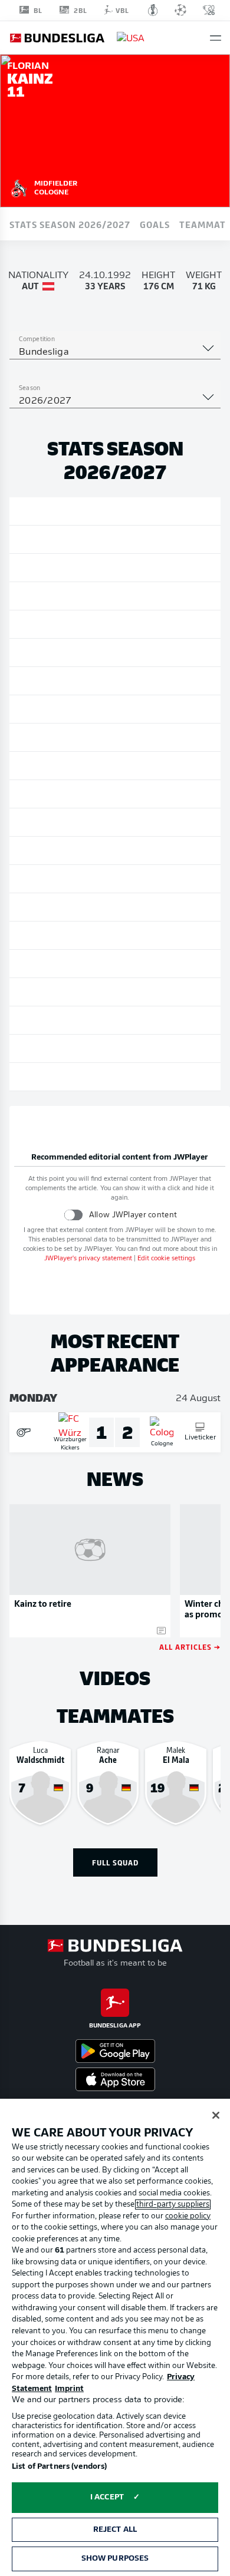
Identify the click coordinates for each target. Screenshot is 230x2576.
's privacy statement (88, 1259)
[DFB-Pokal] (153, 10)
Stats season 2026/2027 (70, 224)
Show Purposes (115, 2559)
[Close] (216, 2115)
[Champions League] (180, 10)
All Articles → (190, 1647)
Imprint (69, 2389)
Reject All (115, 2530)
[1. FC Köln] (19, 187)
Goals (155, 224)
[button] (216, 38)
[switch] (73, 1215)
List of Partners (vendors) (59, 2467)
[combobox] (115, 352)
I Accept (107, 2497)
